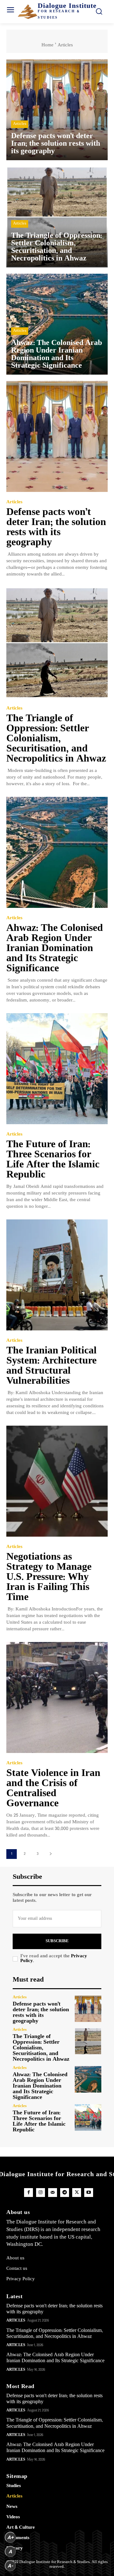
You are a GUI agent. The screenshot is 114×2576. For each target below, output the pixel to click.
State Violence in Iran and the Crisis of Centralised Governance (53, 1789)
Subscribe (57, 1941)
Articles (20, 124)
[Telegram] (65, 2193)
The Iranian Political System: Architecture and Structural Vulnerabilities (51, 1366)
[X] (77, 2193)
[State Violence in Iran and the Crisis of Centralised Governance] (57, 1697)
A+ (10, 2537)
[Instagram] (41, 2193)
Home (47, 45)
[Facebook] (28, 2193)
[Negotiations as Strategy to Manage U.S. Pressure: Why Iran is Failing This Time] (57, 1481)
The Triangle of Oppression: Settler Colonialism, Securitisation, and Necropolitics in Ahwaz (56, 739)
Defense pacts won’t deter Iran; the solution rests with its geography (56, 528)
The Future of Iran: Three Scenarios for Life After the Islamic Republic (53, 1160)
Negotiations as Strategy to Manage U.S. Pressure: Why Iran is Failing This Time (49, 1577)
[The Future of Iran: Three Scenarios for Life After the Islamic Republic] (57, 1069)
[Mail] (53, 2193)
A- (10, 2566)
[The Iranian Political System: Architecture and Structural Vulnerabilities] (57, 1275)
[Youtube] (89, 2193)
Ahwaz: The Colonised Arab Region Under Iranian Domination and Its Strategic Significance (55, 949)
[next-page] (51, 1854)
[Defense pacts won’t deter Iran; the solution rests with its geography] (57, 110)
